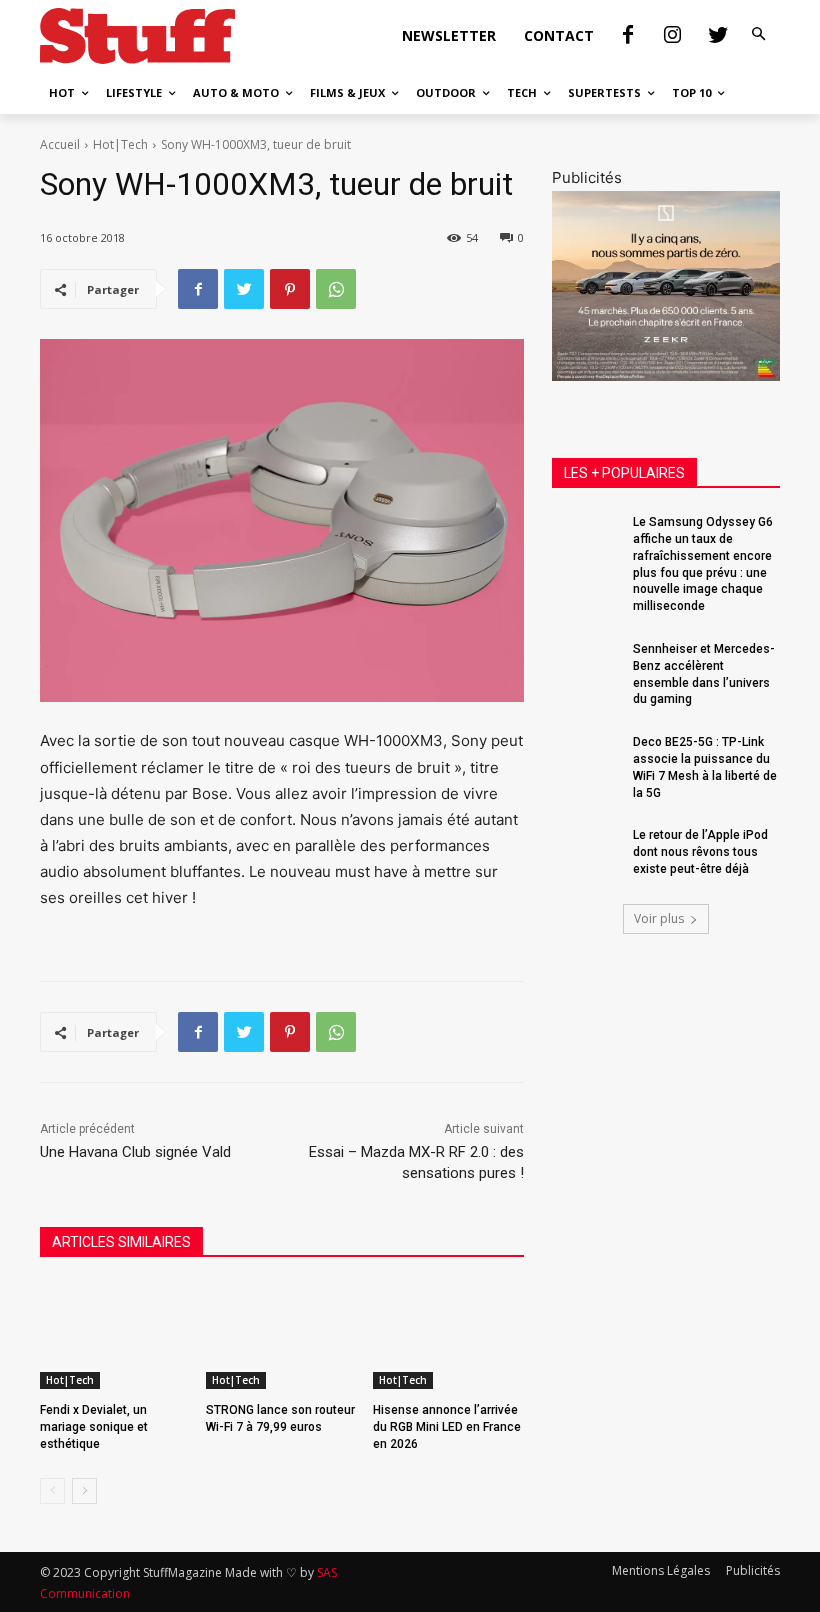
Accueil (60, 144)
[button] (759, 35)
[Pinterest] (290, 289)
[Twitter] (718, 36)
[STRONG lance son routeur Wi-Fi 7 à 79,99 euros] (281, 1336)
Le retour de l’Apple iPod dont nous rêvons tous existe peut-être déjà (700, 852)
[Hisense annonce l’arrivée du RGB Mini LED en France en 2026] (448, 1336)
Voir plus (659, 918)
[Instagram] (673, 36)
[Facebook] (628, 36)
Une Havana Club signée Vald (135, 1152)
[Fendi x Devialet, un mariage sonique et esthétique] (115, 1336)
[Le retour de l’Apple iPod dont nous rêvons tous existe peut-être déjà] (586, 851)
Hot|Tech (120, 144)
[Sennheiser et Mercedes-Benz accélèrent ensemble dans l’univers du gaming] (586, 665)
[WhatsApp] (336, 289)
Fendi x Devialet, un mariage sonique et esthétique (94, 1427)
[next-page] (84, 1491)
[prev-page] (52, 1491)
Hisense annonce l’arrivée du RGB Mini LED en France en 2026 (447, 1427)
